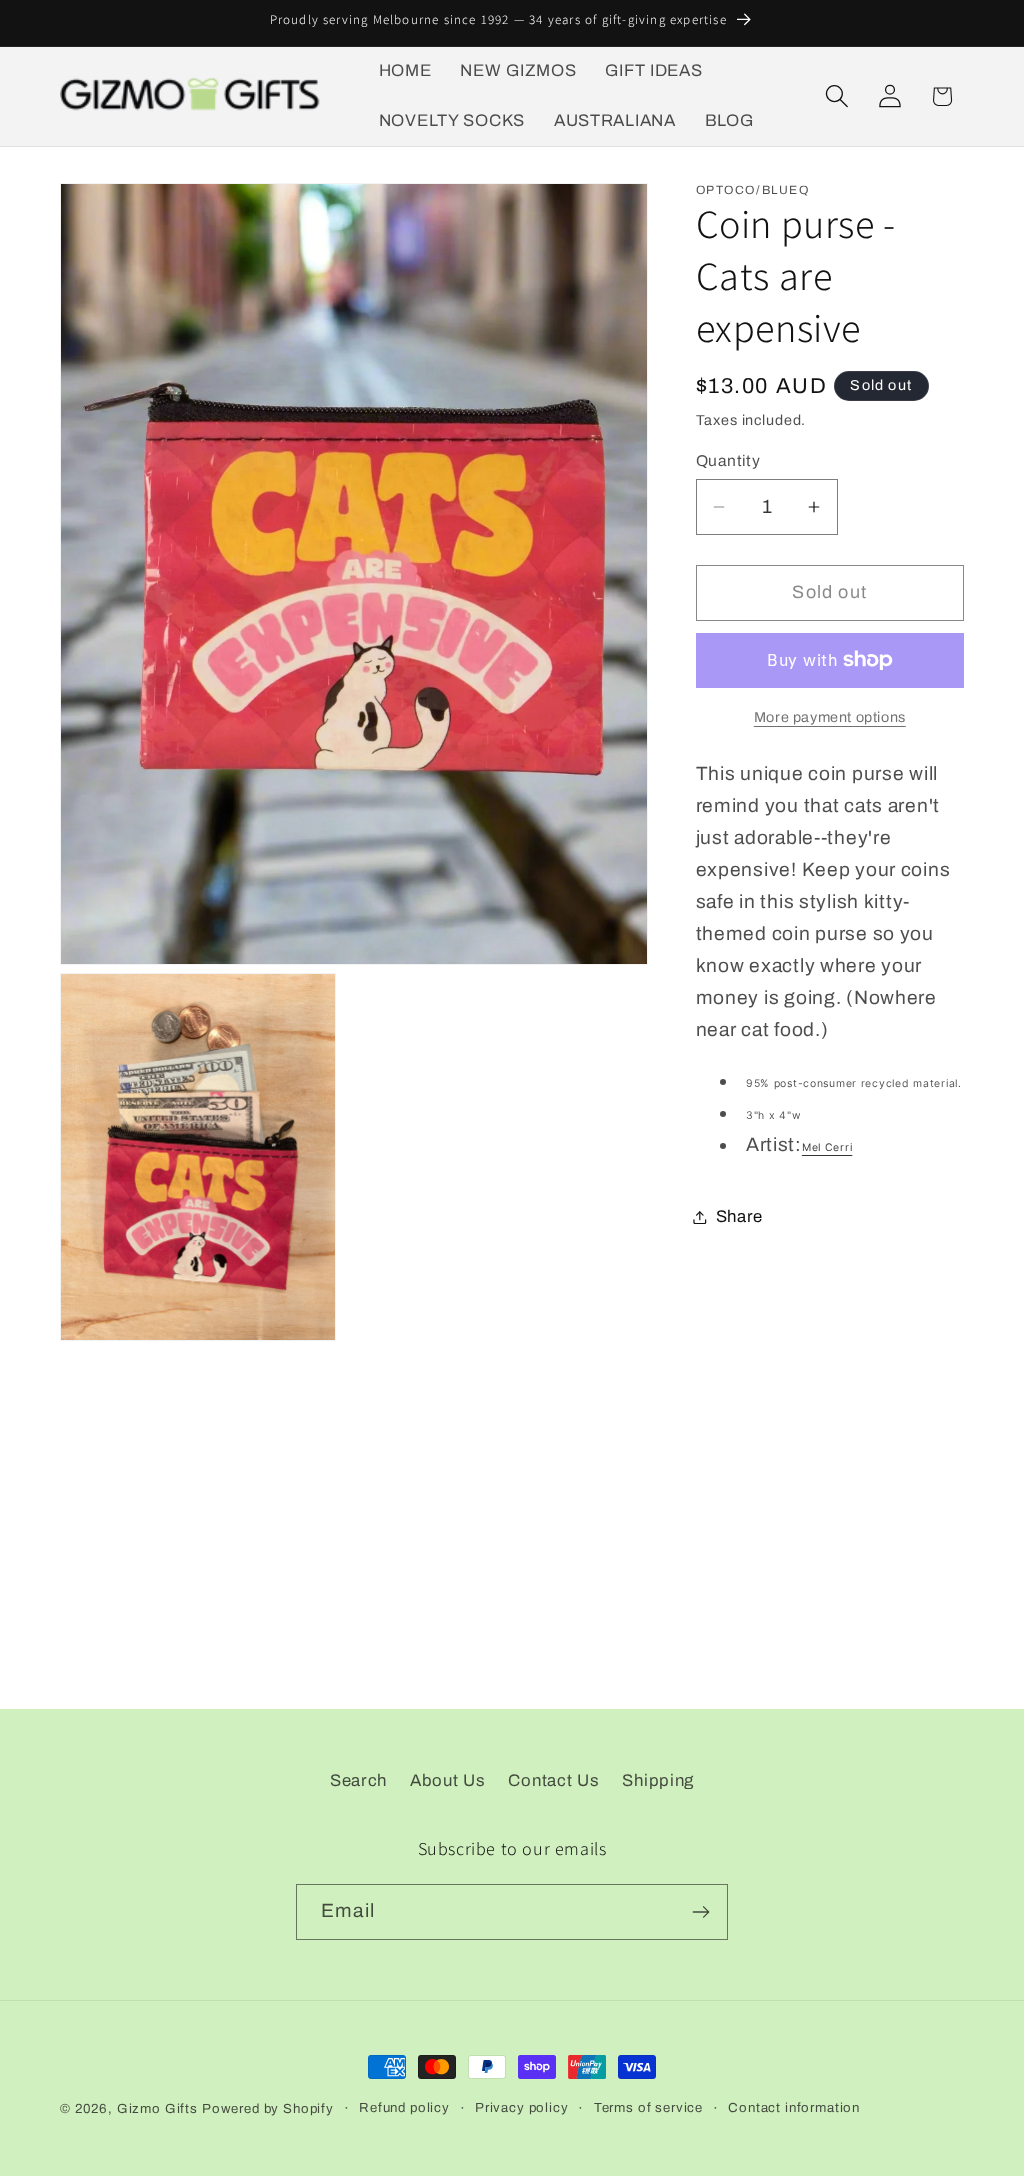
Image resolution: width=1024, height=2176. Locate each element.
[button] (836, 96)
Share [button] (740, 1216)
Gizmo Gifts (157, 2108)
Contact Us (553, 1780)
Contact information (794, 2107)
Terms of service (648, 2107)
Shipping (658, 1780)
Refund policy (404, 2107)
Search (358, 1780)
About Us (448, 1780)
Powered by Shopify (268, 2108)
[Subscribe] (700, 1912)
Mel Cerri (827, 1147)
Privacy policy (522, 2107)
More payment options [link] (830, 717)
